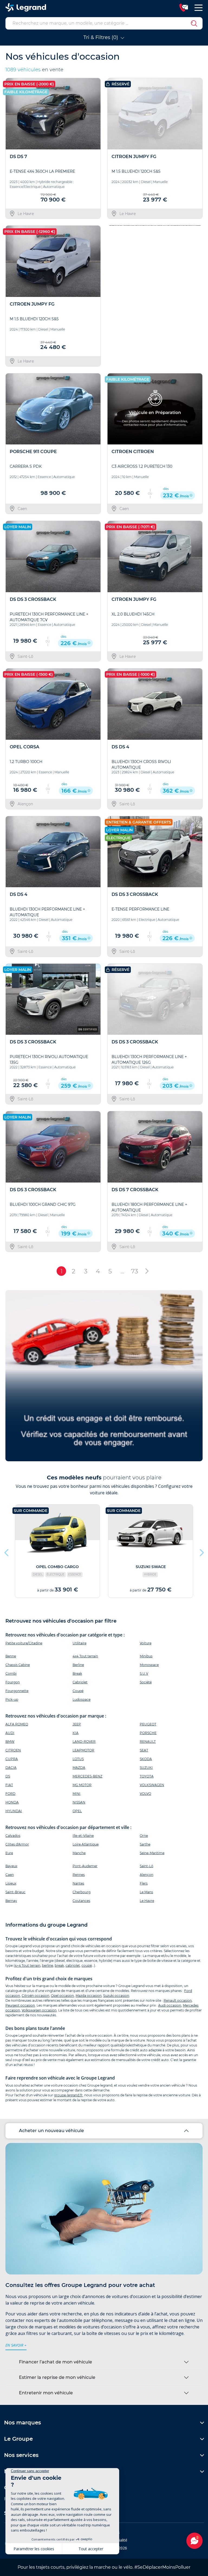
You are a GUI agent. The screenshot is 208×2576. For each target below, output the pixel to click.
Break (77, 1673)
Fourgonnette (17, 1691)
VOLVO (145, 1794)
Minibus (146, 1656)
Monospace (149, 1665)
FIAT (9, 1785)
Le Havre (147, 1901)
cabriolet (73, 1965)
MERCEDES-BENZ (87, 1776)
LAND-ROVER (84, 1742)
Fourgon (13, 1682)
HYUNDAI (14, 1811)
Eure (9, 1853)
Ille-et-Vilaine (83, 1836)
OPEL (77, 1811)
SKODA (146, 1759)
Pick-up (12, 1699)
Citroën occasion (35, 1996)
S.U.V (144, 1673)
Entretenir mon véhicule (46, 2393)
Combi (11, 1673)
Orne (144, 1836)
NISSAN (79, 1802)
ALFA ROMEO (17, 1724)
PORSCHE (148, 1733)
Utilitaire (79, 1643)
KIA (76, 1733)
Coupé (78, 1691)
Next (196, 296)
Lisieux (11, 1883)
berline (48, 1965)
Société (146, 1682)
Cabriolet (80, 1682)
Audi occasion (170, 2005)
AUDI (10, 1733)
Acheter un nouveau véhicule (51, 2131)
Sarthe (145, 1844)
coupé (87, 1965)
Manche (79, 1853)
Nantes (78, 1883)
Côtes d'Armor (17, 1844)
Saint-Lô (147, 1866)
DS (8, 1776)
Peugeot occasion (20, 2005)
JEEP (77, 1724)
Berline (78, 1665)
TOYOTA (147, 1776)
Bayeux (11, 1866)
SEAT (144, 1750)
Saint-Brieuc (15, 1892)
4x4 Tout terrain (85, 1656)
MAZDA (79, 1768)
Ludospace (82, 1699)
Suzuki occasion (116, 1996)
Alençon (147, 1875)
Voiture (146, 1643)
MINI (77, 1794)
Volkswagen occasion (39, 2010)
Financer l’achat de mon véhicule (56, 2362)
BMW (10, 1742)
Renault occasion (178, 2000)
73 (135, 1271)
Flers (144, 1883)
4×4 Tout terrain (27, 1965)
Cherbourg (82, 1892)
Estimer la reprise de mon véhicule (57, 2377)
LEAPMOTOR (83, 1750)
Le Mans (146, 1892)
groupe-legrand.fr (68, 2095)
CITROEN (13, 1750)
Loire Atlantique (86, 1844)
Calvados (13, 1836)
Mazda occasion (89, 1996)
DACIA (11, 1768)
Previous (112, 296)
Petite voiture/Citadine (24, 1643)
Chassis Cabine (18, 1665)
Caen (10, 1875)
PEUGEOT (148, 1724)
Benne (11, 1656)
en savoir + (16, 2345)
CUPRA (12, 1759)
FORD (10, 1794)
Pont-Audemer (85, 1866)
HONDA (12, 1802)
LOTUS (78, 1759)
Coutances (81, 1901)
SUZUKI (146, 1768)
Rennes (79, 1875)
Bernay (11, 1901)
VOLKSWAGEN (152, 1785)
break (59, 1965)
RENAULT (148, 1742)
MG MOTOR (82, 1785)
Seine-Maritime (152, 1853)
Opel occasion (62, 1996)
